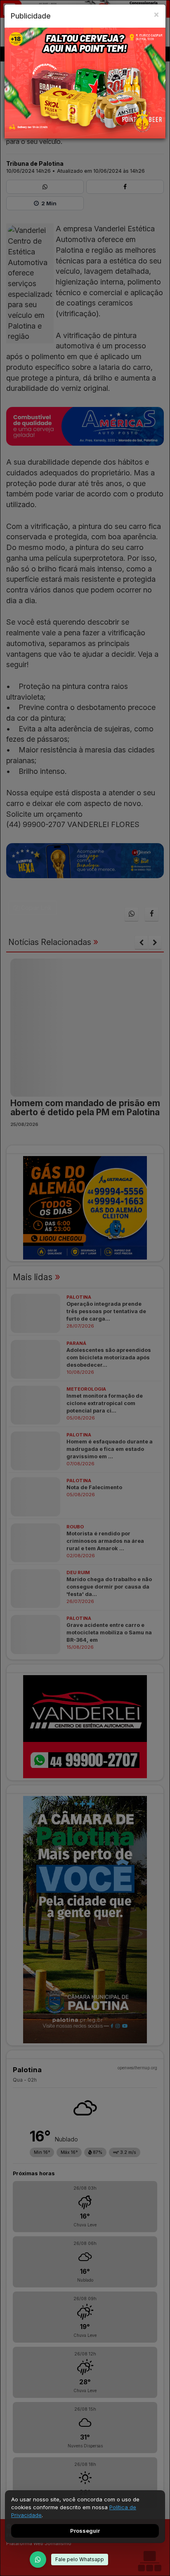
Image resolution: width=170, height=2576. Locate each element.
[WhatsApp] (38, 2560)
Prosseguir (85, 2531)
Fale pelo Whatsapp (80, 2559)
